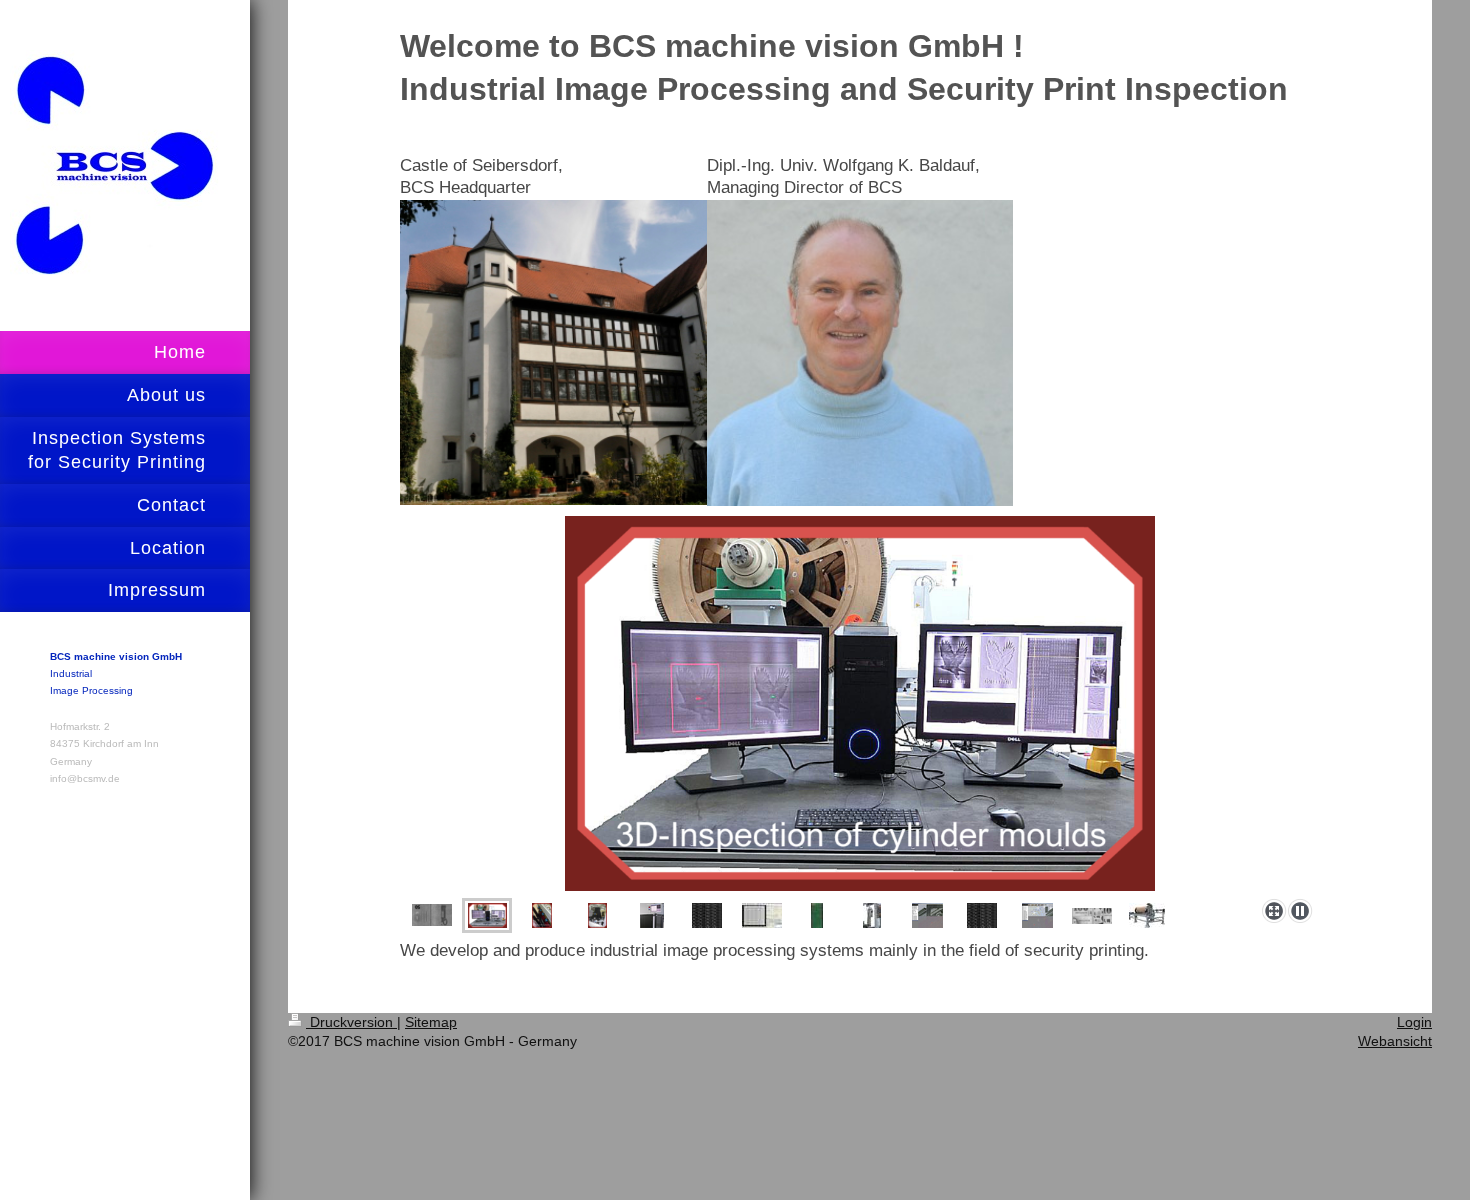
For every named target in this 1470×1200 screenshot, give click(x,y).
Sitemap (431, 1022)
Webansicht (1395, 1041)
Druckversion (351, 1022)
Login (1414, 1022)
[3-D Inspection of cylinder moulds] (860, 703)
